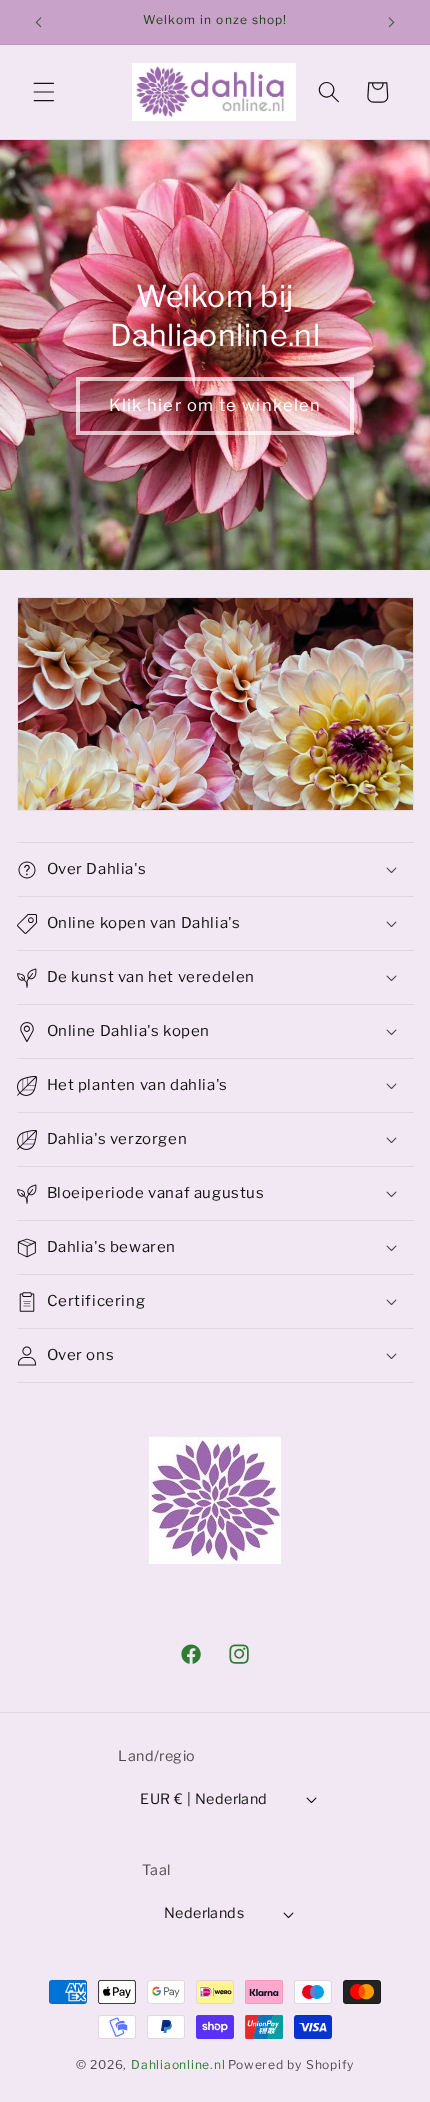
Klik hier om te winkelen (215, 405)
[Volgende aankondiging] (392, 22)
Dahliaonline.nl (178, 2064)
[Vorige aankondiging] (39, 22)
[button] (44, 92)
